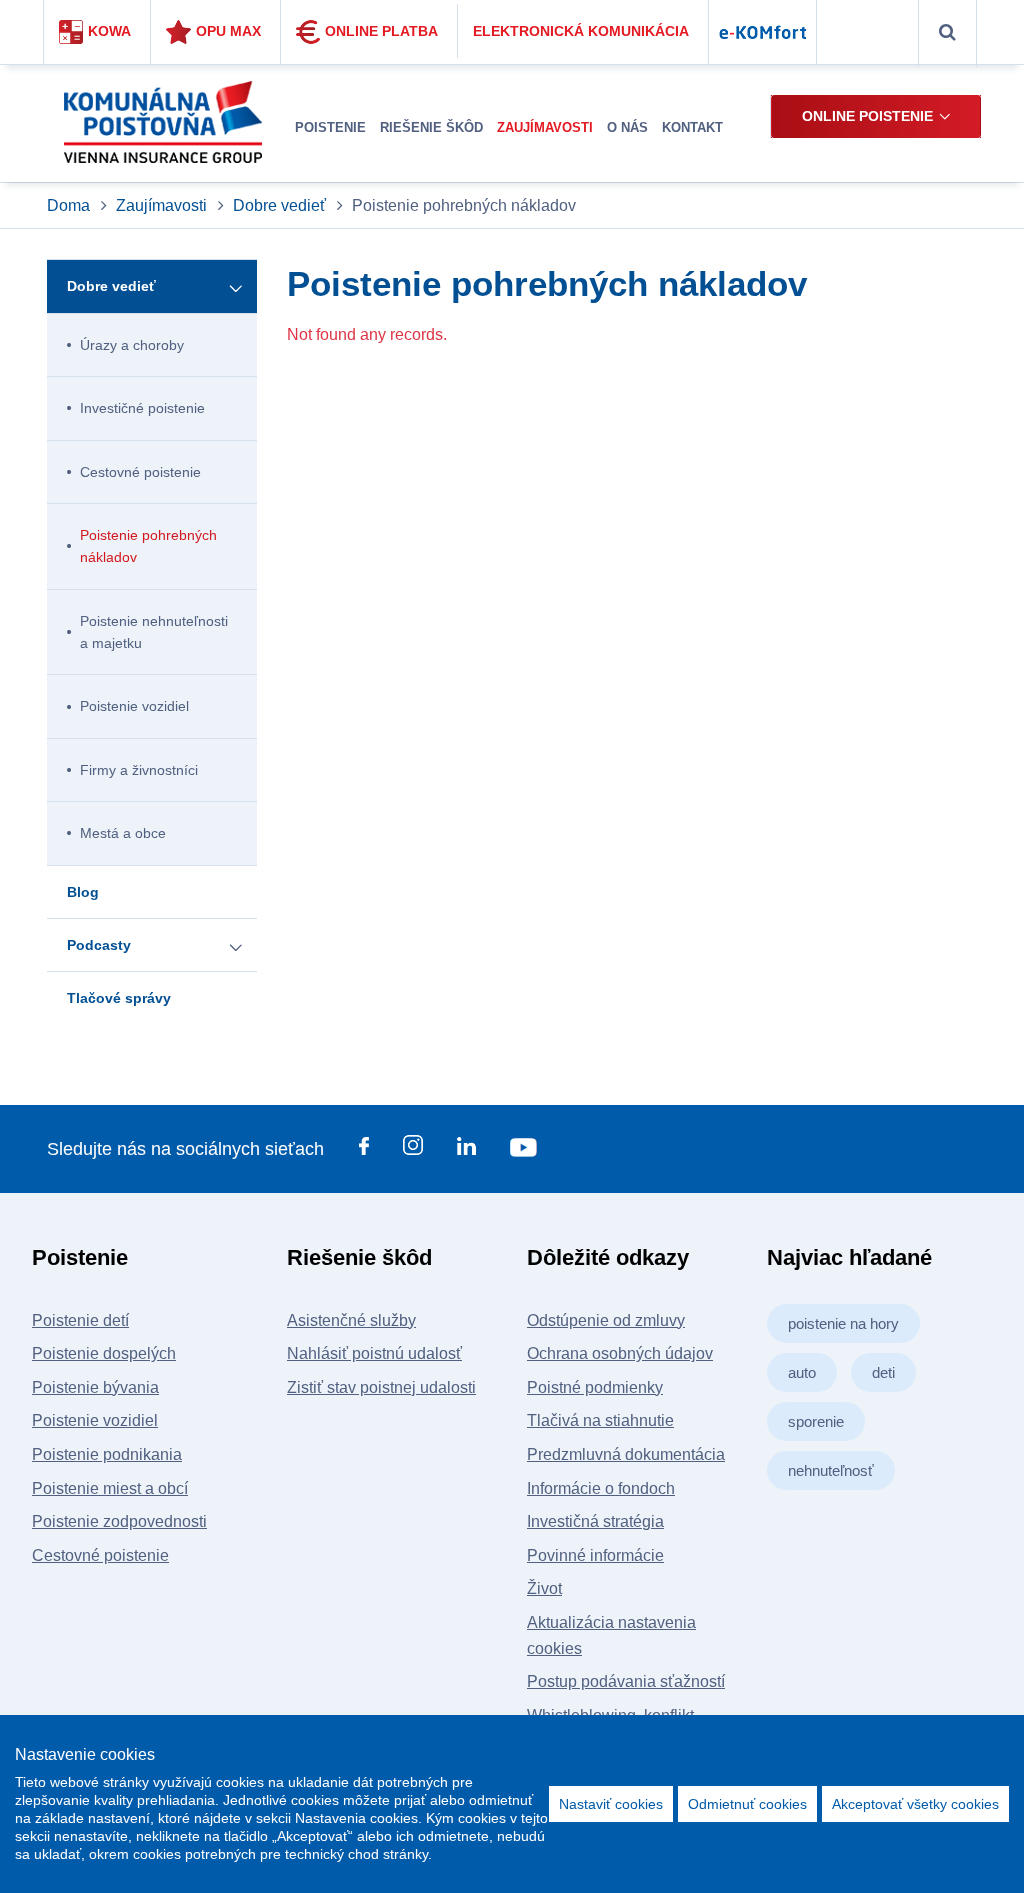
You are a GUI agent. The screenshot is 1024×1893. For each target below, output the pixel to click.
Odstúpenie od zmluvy (606, 1320)
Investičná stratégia (595, 1521)
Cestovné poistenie (140, 472)
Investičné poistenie (142, 408)
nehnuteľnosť (831, 1470)
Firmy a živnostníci (139, 770)
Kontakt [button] (692, 127)
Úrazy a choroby (132, 345)
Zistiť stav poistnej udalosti (381, 1387)
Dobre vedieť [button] (111, 286)
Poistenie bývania (95, 1387)
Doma (70, 205)
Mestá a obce (123, 833)
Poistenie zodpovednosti (119, 1521)
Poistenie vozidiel (134, 706)
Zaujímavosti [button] (545, 127)
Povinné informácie (595, 1555)
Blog (83, 892)
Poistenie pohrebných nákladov (148, 546)
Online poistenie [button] (867, 116)
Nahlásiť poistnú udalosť (374, 1353)
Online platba (381, 31)
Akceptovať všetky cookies (915, 1804)
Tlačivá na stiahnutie (600, 1420)
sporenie (816, 1421)
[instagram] (413, 1149)
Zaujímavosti (161, 205)
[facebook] (364, 1150)
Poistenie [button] (330, 127)
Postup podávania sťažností (626, 1681)
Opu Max (228, 31)
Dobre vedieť (279, 205)
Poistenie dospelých (104, 1353)
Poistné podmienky (595, 1387)
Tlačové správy (119, 998)
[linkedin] (466, 1150)
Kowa (109, 31)
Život (544, 1588)
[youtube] (523, 1150)
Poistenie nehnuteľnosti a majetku (154, 632)
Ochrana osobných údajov (620, 1353)
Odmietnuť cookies (747, 1804)
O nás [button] (627, 127)
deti (883, 1372)
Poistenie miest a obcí (110, 1488)
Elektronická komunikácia (581, 31)
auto (802, 1372)
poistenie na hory (843, 1323)
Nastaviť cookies (611, 1804)
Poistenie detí (80, 1320)
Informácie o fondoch (601, 1488)
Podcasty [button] (99, 945)
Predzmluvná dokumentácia (626, 1454)
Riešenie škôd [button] (431, 127)
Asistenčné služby (351, 1320)
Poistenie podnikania (107, 1454)
